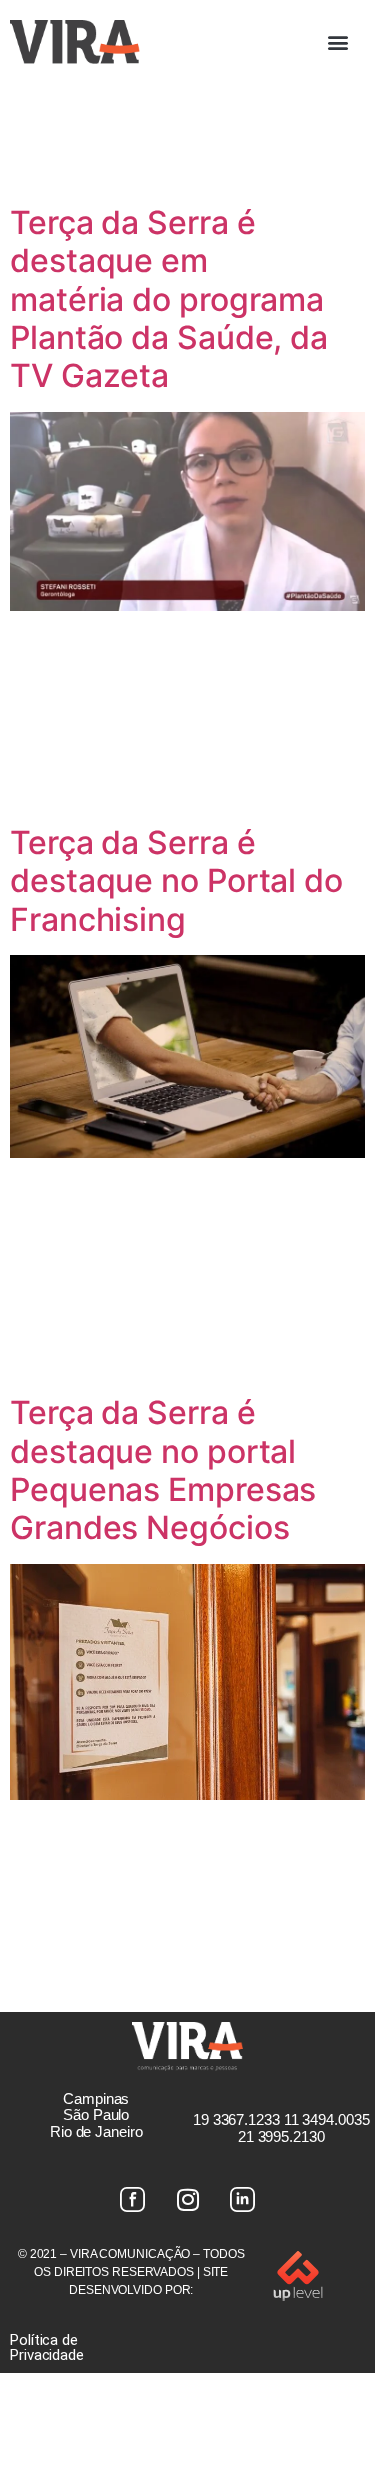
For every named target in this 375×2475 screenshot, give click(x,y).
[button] (337, 41)
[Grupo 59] (243, 2200)
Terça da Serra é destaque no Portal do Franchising (176, 881)
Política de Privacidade (47, 2347)
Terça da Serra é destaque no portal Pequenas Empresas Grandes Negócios (163, 1470)
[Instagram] (188, 2200)
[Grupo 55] (133, 2200)
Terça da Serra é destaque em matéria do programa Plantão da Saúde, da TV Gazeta (169, 299)
